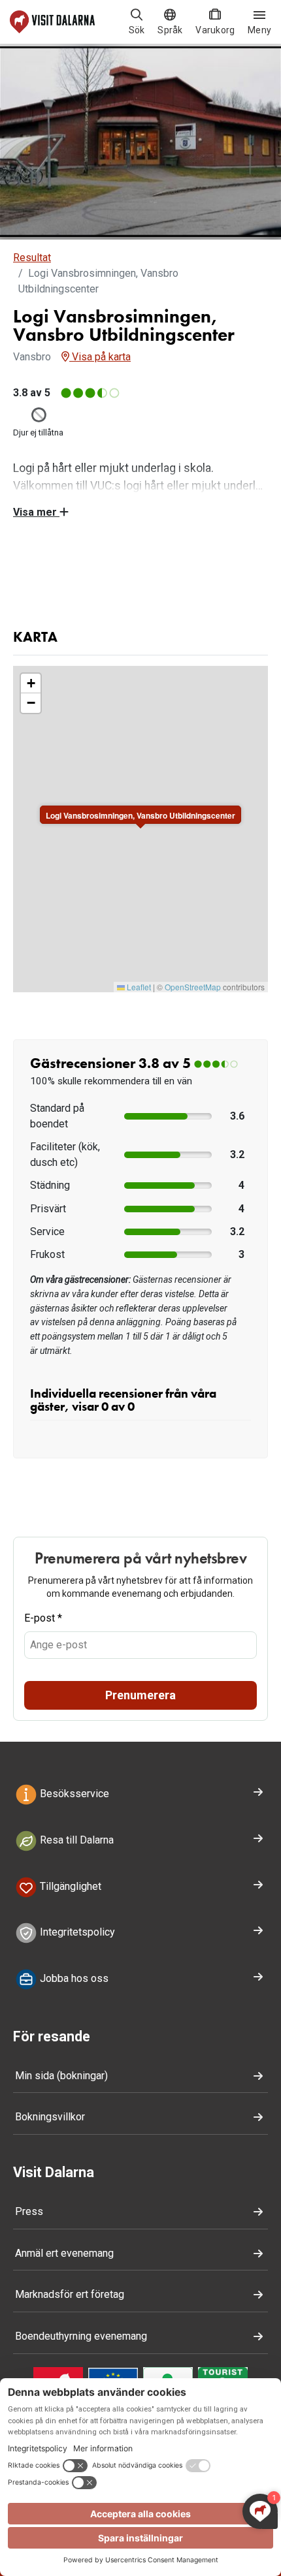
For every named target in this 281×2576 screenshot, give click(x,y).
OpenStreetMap (193, 987)
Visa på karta (100, 357)
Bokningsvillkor (50, 2117)
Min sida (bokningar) (61, 2076)
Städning (50, 1185)
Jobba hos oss (73, 1978)
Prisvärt (48, 1209)
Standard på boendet (57, 1116)
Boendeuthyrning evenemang (81, 2336)
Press (29, 2211)
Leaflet (138, 987)
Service (47, 1232)
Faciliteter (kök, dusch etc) (65, 1154)
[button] (31, 683)
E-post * (43, 1618)
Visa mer (36, 512)
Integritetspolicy (76, 1933)
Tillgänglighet (69, 1886)
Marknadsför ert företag (70, 2294)
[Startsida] (52, 22)
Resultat (32, 258)
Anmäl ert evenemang (64, 2253)
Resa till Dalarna (75, 1840)
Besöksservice (73, 1794)
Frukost (47, 1254)
